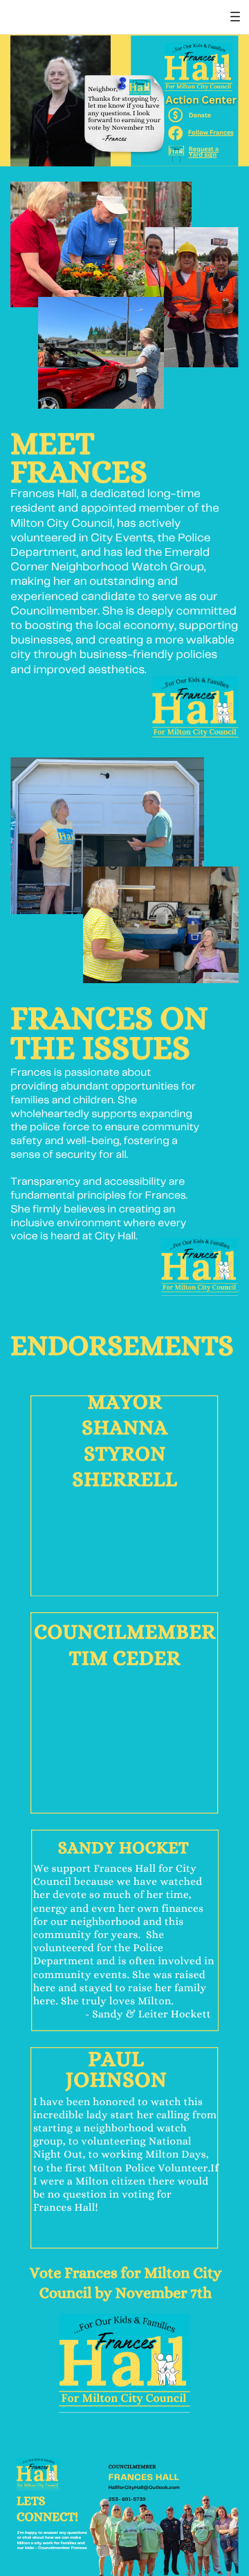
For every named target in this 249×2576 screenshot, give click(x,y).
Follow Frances (211, 132)
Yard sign (203, 154)
